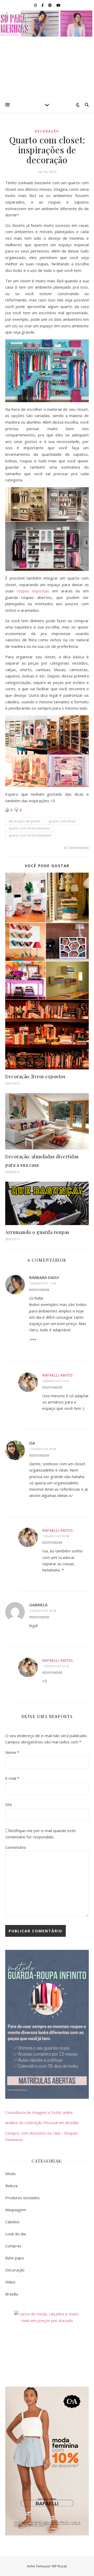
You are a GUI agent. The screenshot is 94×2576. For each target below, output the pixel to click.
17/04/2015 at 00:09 (43, 1449)
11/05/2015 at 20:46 (43, 1611)
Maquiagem (16, 2210)
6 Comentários (76, 848)
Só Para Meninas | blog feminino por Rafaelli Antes (47, 24)
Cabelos (12, 2222)
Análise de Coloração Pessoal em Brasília (42, 2123)
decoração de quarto (25, 821)
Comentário (16, 1847)
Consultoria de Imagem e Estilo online (39, 2112)
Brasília (12, 2294)
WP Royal (59, 2566)
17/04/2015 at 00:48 (56, 1536)
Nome (12, 1752)
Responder (39, 1290)
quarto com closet (62, 821)
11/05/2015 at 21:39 (56, 1666)
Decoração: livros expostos (35, 1076)
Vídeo (10, 2282)
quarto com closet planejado (30, 835)
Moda (10, 2174)
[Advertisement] (47, 67)
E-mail (12, 1778)
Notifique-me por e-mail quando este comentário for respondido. (40, 1834)
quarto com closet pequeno (29, 828)
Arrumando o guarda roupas (37, 1232)
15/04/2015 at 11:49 (43, 1283)
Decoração (47, 131)
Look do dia (16, 2234)
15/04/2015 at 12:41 (56, 1381)
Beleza (11, 2186)
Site (9, 1804)
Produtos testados (22, 2198)
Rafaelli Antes (57, 1375)
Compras (13, 2246)
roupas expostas (33, 591)
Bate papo (15, 2258)
